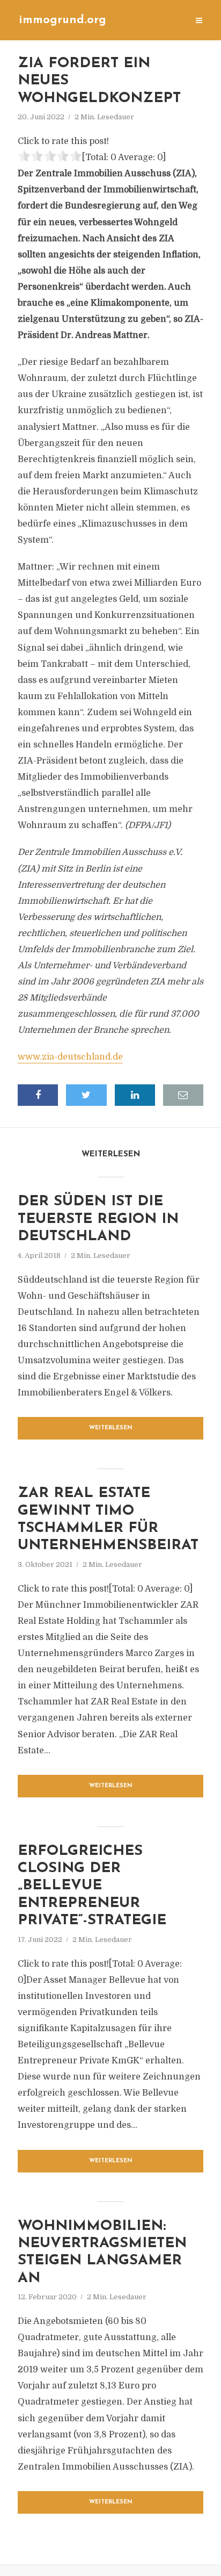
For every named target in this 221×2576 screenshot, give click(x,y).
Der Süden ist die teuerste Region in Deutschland (98, 1219)
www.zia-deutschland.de (70, 1057)
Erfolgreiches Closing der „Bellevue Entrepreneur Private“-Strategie (92, 1886)
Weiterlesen (111, 1428)
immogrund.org (62, 20)
